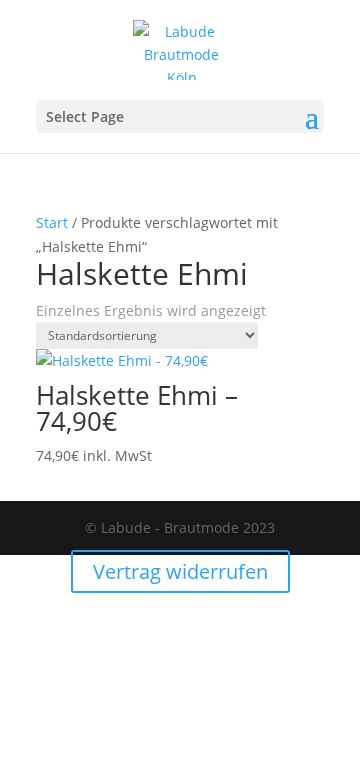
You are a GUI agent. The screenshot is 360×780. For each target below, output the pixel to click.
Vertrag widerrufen (180, 571)
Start (52, 222)
